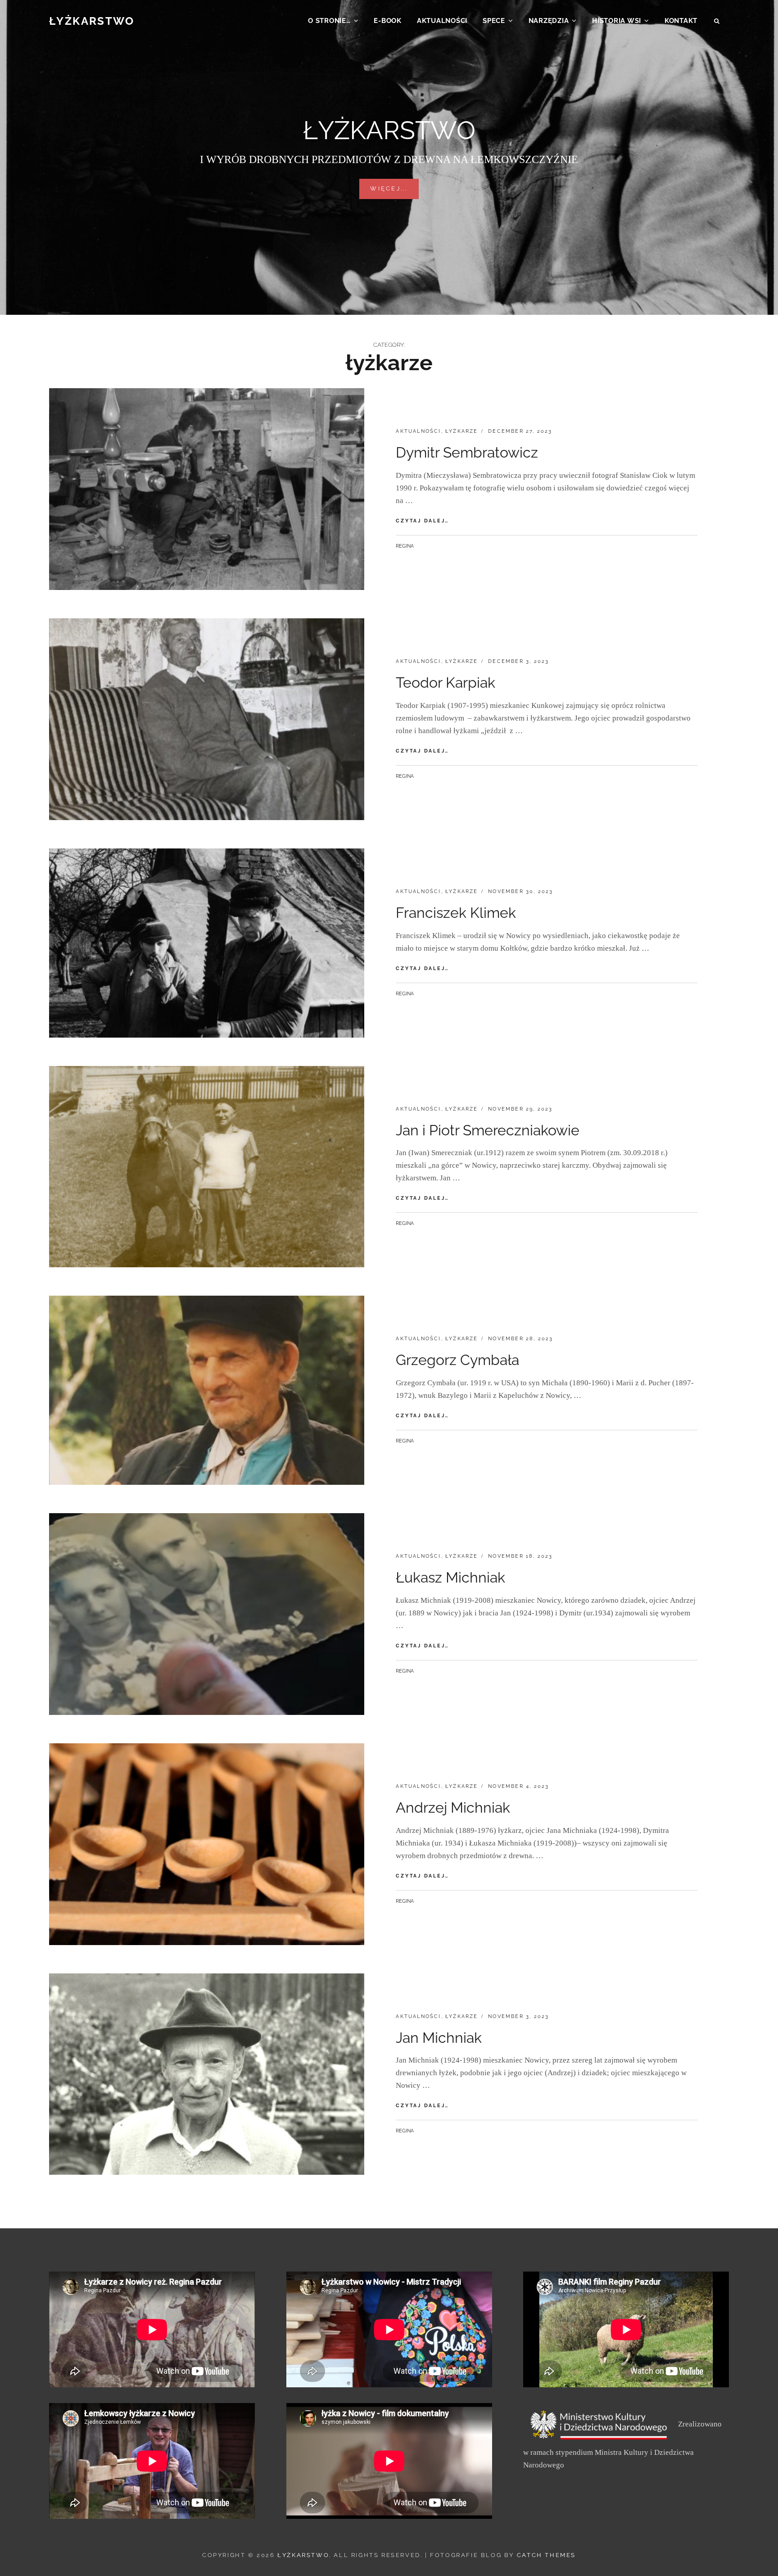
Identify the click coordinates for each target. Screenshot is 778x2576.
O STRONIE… (329, 21)
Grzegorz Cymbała (457, 1360)
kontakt (681, 21)
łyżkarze (462, 431)
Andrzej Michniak (453, 1807)
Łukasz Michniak (450, 1577)
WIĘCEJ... (394, 188)
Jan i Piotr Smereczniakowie (488, 1130)
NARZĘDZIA (549, 21)
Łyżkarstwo (92, 21)
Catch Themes (546, 2555)
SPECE (494, 21)
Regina (405, 546)
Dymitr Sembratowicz (467, 452)
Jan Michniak (439, 2038)
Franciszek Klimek (456, 913)
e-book (388, 21)
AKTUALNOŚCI (442, 21)
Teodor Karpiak (446, 683)
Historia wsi (617, 21)
